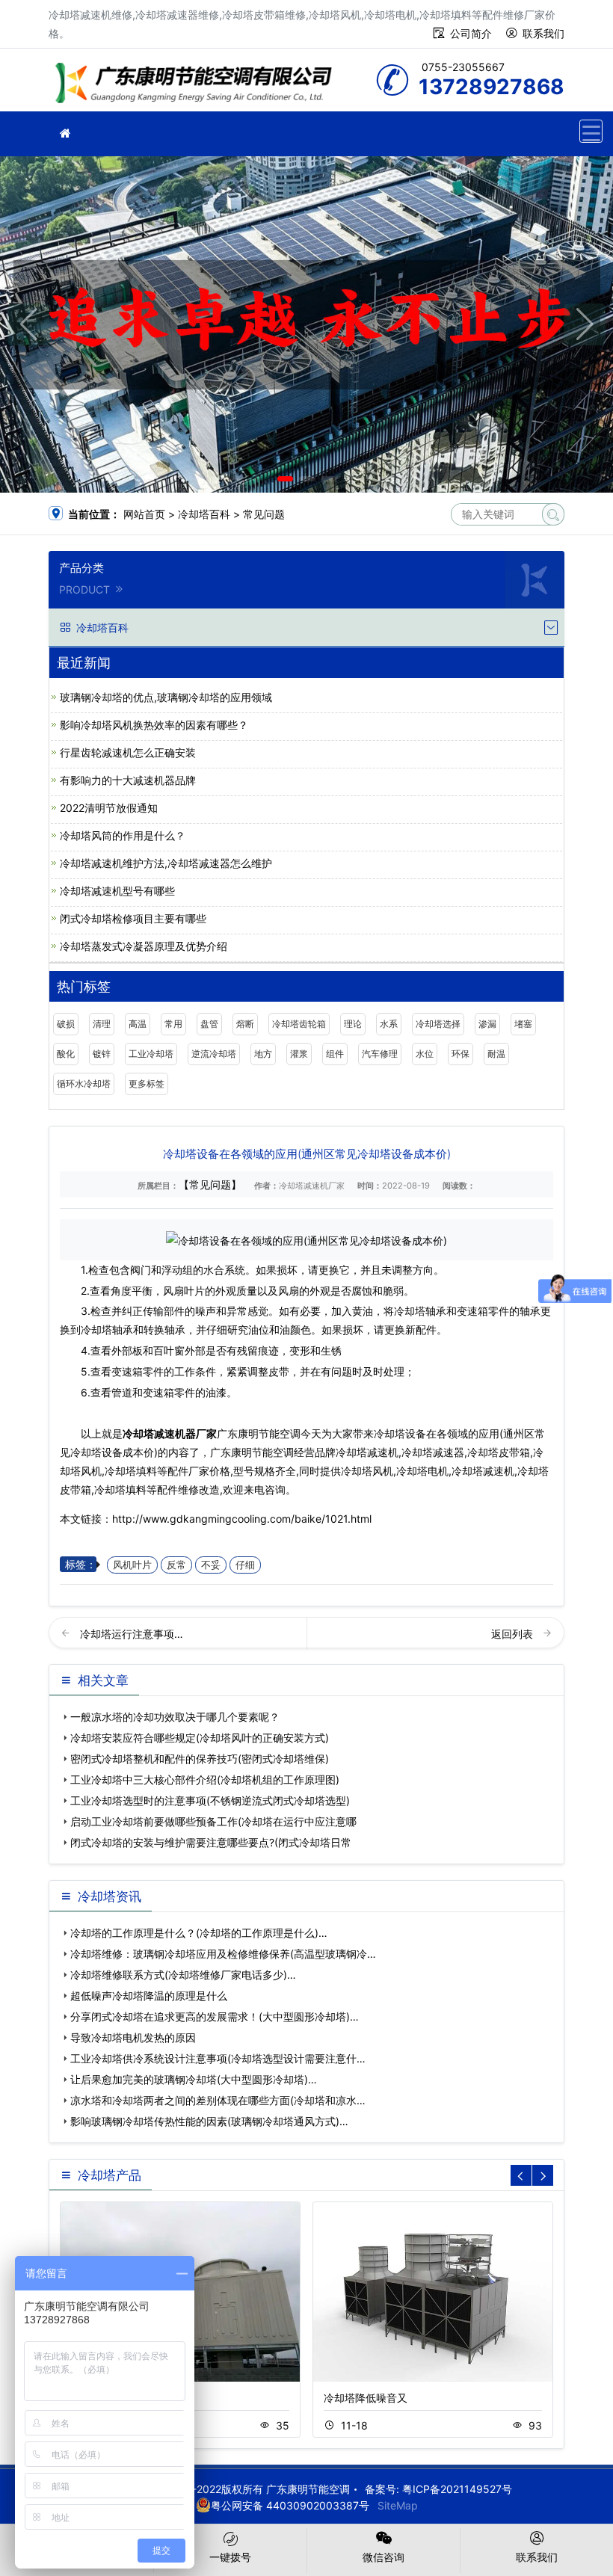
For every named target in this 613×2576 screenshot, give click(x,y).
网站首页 (144, 514)
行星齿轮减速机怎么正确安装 (128, 752)
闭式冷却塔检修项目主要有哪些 (133, 918)
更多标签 (147, 1084)
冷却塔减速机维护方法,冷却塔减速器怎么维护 (166, 863)
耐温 (496, 1054)
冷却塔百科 (204, 514)
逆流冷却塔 (214, 1054)
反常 (176, 1565)
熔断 (245, 1024)
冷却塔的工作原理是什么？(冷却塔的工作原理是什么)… (199, 1933)
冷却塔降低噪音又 (366, 2398)
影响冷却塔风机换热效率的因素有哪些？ (154, 725)
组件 (335, 1054)
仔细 (245, 1565)
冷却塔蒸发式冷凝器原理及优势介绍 (144, 946)
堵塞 (523, 1024)
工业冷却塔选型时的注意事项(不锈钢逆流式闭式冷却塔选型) (210, 1800)
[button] (285, 479)
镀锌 (102, 1054)
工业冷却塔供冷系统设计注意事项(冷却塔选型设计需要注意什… (218, 2058)
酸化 (66, 1054)
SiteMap (398, 2505)
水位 (425, 1054)
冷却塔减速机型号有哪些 (117, 891)
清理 (102, 1024)
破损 (66, 1024)
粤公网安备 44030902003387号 (290, 2505)
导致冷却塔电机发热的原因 (133, 2037)
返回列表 (514, 1634)
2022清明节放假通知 (109, 808)
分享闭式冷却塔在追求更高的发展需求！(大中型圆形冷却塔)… (215, 2016)
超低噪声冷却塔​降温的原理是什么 (149, 1996)
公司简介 (471, 33)
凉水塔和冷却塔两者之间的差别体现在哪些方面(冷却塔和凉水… (218, 2100)
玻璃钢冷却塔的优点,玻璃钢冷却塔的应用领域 (166, 697)
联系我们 (543, 33)
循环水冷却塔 (84, 1084)
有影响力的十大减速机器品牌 (128, 780)
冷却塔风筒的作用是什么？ (123, 835)
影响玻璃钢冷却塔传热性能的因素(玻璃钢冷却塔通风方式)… (209, 2121)
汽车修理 (380, 1054)
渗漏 (487, 1024)
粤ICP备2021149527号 (457, 2489)
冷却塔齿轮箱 (299, 1024)
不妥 (211, 1565)
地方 (263, 1054)
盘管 (209, 1024)
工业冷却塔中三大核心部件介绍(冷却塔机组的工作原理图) (205, 1780)
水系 (389, 1024)
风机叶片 (132, 1565)
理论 (353, 1024)
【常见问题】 (210, 1184)
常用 (173, 1024)
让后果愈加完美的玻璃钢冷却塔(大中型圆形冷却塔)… (194, 2079)
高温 (138, 1024)
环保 (460, 1054)
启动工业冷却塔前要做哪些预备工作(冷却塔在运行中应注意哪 (213, 1821)
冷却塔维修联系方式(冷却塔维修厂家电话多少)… (183, 1975)
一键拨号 (230, 2557)
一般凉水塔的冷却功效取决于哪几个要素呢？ (175, 1717)
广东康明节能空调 (198, 85)
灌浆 (299, 1054)
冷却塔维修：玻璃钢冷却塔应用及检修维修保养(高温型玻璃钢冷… (223, 1954)
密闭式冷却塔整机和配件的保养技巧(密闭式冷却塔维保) (200, 1759)
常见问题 (264, 514)
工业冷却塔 (151, 1054)
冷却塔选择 (438, 1024)
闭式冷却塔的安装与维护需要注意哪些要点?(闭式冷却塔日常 (211, 1842)
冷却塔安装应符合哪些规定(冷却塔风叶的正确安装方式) (200, 1738)
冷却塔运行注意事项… (132, 1634)
